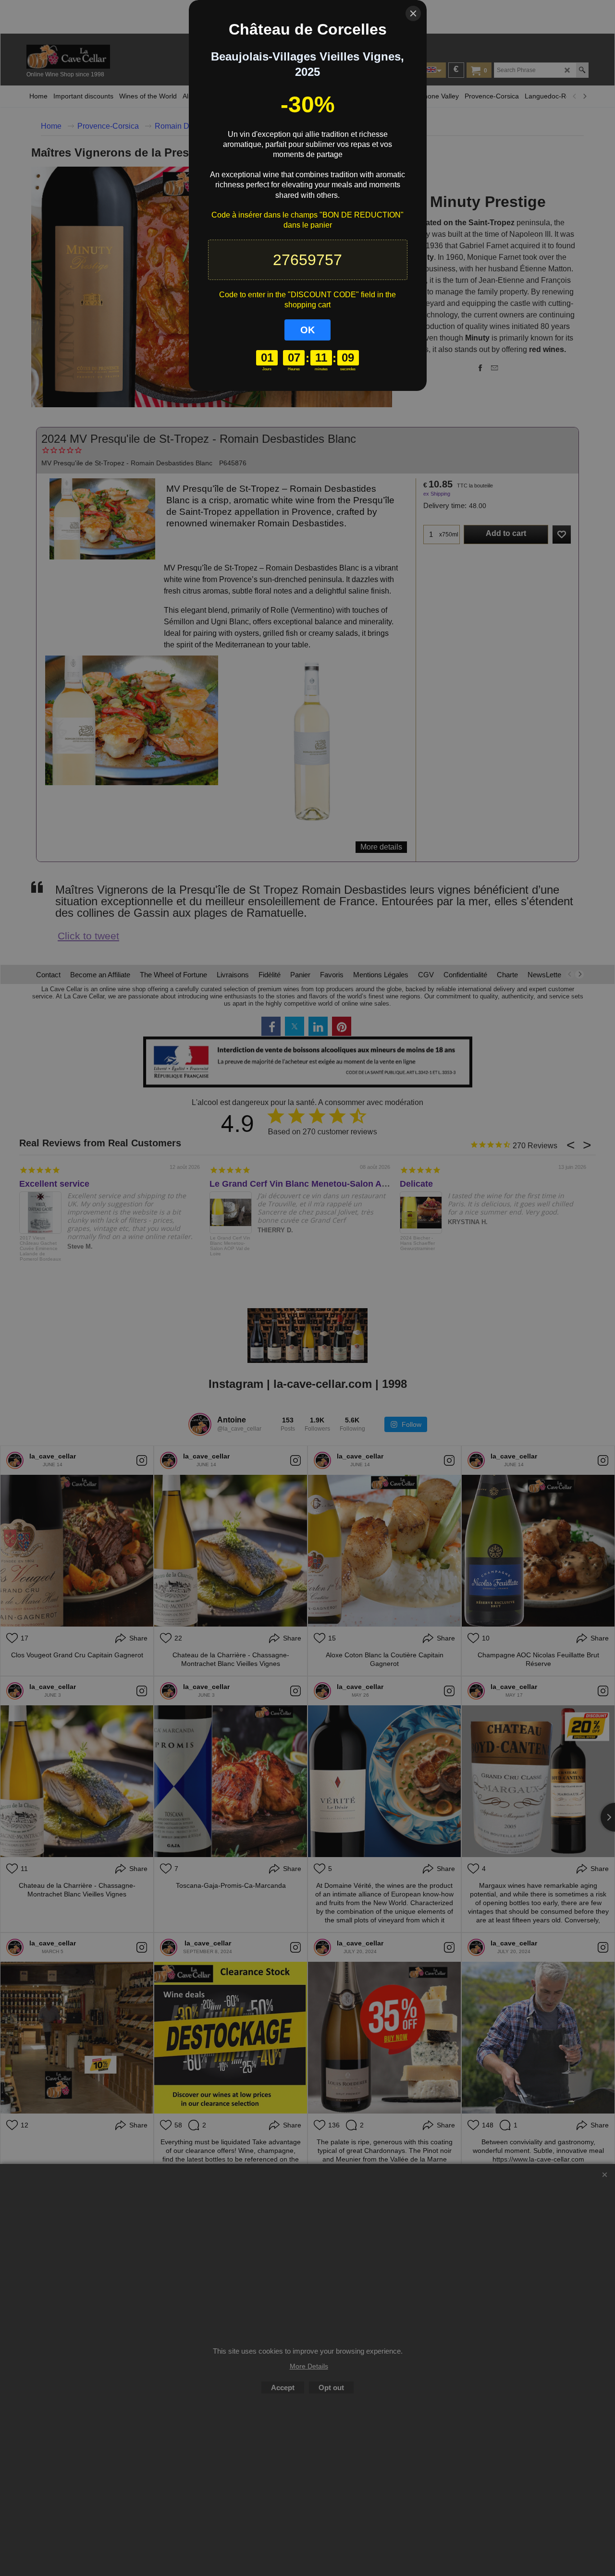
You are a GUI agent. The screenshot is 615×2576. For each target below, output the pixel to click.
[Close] (413, 13)
